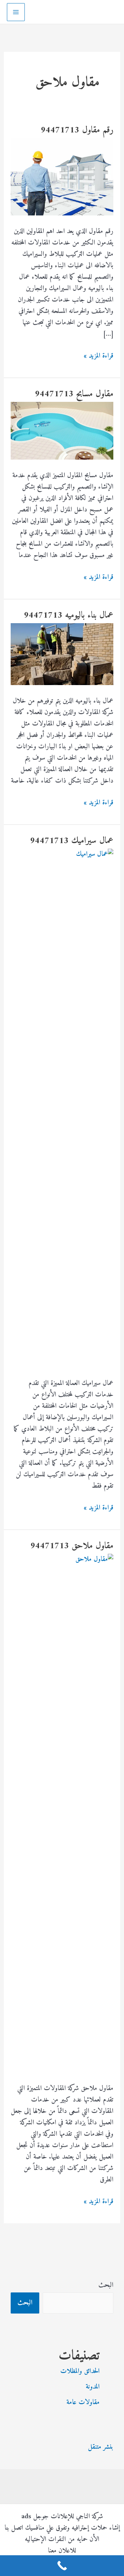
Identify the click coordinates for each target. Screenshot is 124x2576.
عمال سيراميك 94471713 (72, 841)
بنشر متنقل (101, 2447)
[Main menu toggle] (16, 12)
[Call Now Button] (62, 2566)
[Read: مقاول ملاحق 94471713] (62, 1813)
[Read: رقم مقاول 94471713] (62, 177)
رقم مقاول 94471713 (77, 130)
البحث (106, 2285)
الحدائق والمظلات (80, 2371)
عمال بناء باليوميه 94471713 (69, 615)
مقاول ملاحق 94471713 (72, 1546)
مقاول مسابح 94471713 (74, 394)
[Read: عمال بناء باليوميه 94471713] (62, 654)
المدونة (93, 2387)
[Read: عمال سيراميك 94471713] (62, 1108)
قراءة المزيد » (99, 356)
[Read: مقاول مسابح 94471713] (62, 431)
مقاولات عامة (83, 2403)
